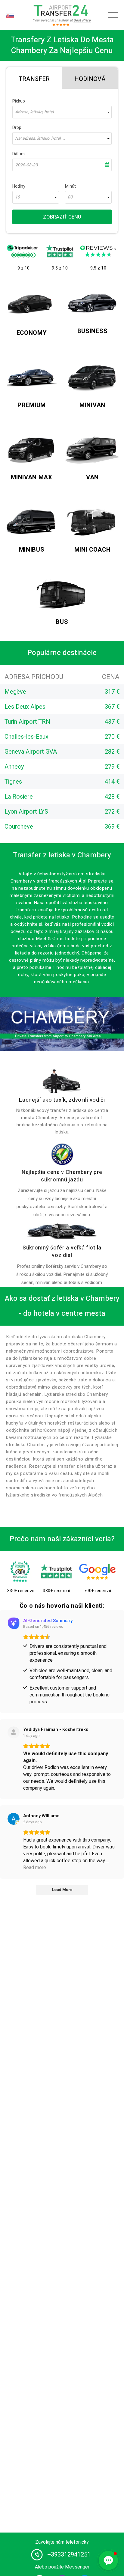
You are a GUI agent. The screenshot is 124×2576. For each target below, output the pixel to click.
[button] (108, 2560)
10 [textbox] (17, 197)
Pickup (19, 101)
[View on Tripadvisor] (14, 1732)
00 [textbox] (70, 197)
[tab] (34, 78)
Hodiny (19, 186)
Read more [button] (35, 1868)
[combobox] (62, 112)
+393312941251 (69, 2555)
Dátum (19, 154)
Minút (70, 186)
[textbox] (62, 112)
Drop (17, 128)
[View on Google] (14, 1819)
